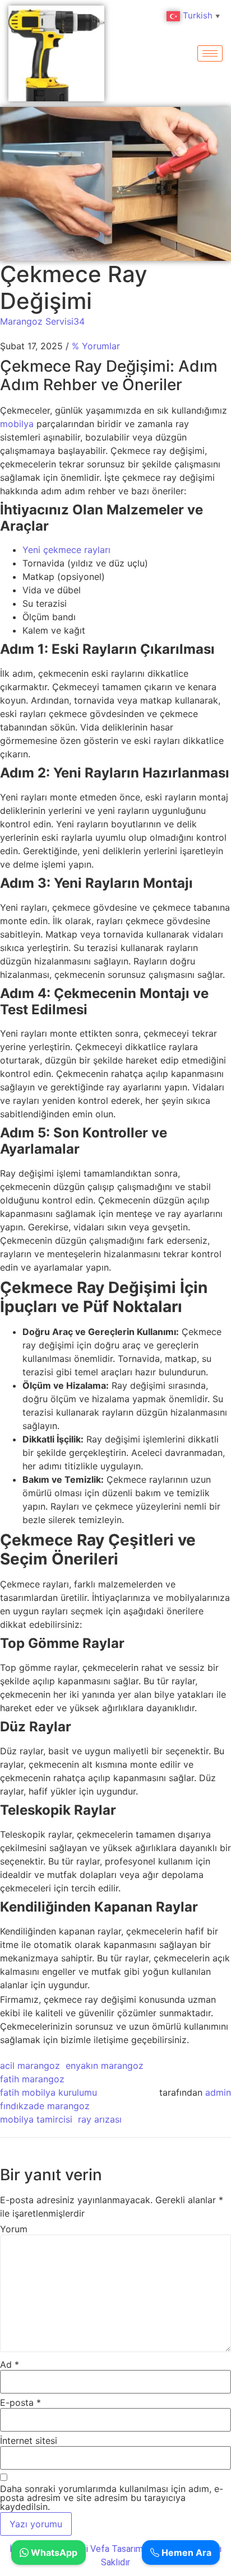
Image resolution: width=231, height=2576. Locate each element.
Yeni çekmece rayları (66, 550)
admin (218, 2092)
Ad (10, 2364)
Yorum (14, 2229)
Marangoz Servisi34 (42, 321)
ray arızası (100, 2119)
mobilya (18, 424)
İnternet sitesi (29, 2441)
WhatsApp (53, 2552)
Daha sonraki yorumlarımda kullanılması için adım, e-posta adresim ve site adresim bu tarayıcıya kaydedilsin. (112, 2498)
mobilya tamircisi (36, 2119)
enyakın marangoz (105, 2066)
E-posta (20, 2402)
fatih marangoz (32, 2079)
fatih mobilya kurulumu (48, 2092)
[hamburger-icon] (210, 53)
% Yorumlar (96, 346)
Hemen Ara (185, 2552)
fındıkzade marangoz (45, 2106)
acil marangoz (30, 2066)
